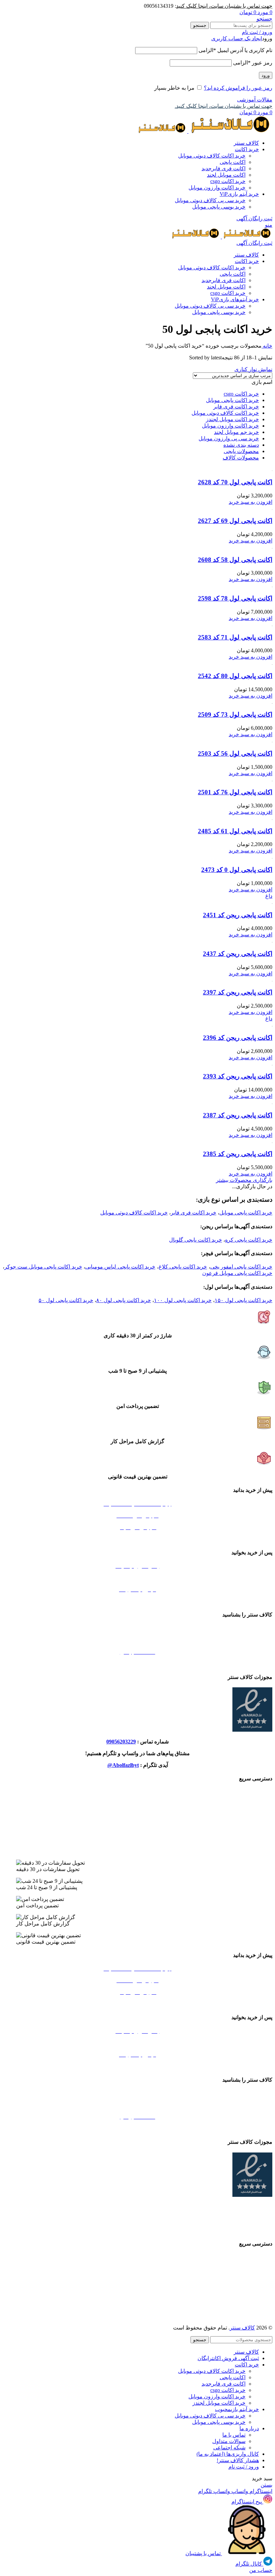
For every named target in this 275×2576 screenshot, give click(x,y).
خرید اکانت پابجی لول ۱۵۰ (243, 1300)
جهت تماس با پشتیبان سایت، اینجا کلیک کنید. (224, 106)
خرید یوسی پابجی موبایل (219, 207)
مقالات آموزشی (255, 100)
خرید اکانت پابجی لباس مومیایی (120, 1267)
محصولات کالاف (241, 458)
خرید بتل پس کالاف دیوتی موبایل (138, 1792)
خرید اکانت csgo (228, 181)
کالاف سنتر (242, 2328)
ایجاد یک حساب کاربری (237, 38)
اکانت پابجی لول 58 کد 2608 (235, 560)
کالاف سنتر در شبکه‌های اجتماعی (137, 1664)
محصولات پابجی (241, 451)
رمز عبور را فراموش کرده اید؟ (238, 88)
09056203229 (121, 1742)
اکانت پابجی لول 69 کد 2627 (235, 521)
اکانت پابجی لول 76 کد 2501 (235, 792)
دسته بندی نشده (241, 445)
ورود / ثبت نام (244, 2467)
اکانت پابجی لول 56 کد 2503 (235, 753)
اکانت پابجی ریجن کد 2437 (238, 954)
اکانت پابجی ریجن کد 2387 (238, 1115)
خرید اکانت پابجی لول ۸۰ (124, 1300)
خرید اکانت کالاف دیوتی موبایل (212, 156)
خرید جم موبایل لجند (236, 432)
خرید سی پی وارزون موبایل (229, 438)
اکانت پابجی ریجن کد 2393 (238, 1076)
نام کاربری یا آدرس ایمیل (235, 50)
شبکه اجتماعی (229, 2448)
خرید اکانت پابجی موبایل (232, 400)
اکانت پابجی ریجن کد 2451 (238, 915)
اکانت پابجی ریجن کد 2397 (238, 992)
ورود (266, 75)
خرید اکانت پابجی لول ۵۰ (66, 1300)
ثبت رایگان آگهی (254, 218)
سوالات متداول (229, 2441)
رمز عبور (253, 63)
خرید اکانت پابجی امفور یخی (241, 1267)
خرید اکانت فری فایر (236, 407)
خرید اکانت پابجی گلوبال (196, 1240)
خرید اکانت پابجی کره (249, 1240)
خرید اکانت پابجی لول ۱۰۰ (183, 1300)
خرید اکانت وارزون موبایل (217, 188)
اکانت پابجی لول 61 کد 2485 (235, 831)
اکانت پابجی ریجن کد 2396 (238, 1038)
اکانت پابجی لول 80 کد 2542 (235, 676)
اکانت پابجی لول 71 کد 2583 (235, 637)
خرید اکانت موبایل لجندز (232, 419)
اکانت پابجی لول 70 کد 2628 (235, 482)
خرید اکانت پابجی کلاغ (183, 1267)
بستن (266, 2485)
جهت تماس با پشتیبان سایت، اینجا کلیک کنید (224, 6)
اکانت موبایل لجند (226, 175)
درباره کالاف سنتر (138, 1640)
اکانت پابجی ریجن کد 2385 (238, 1154)
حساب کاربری (138, 1601)
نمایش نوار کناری (253, 369)
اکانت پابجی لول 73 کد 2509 (235, 715)
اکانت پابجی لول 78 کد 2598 (235, 598)
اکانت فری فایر (224, 168)
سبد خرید (138, 1539)
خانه (267, 346)
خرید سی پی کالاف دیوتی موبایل (210, 200)
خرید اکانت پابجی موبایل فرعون (237, 1273)
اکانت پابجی (233, 162)
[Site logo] (230, 131)
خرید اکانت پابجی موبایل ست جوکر (43, 1267)
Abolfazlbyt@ (123, 1765)
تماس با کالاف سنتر (137, 1628)
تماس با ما (234, 2435)
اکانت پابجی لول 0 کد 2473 (237, 870)
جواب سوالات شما (138, 1578)
